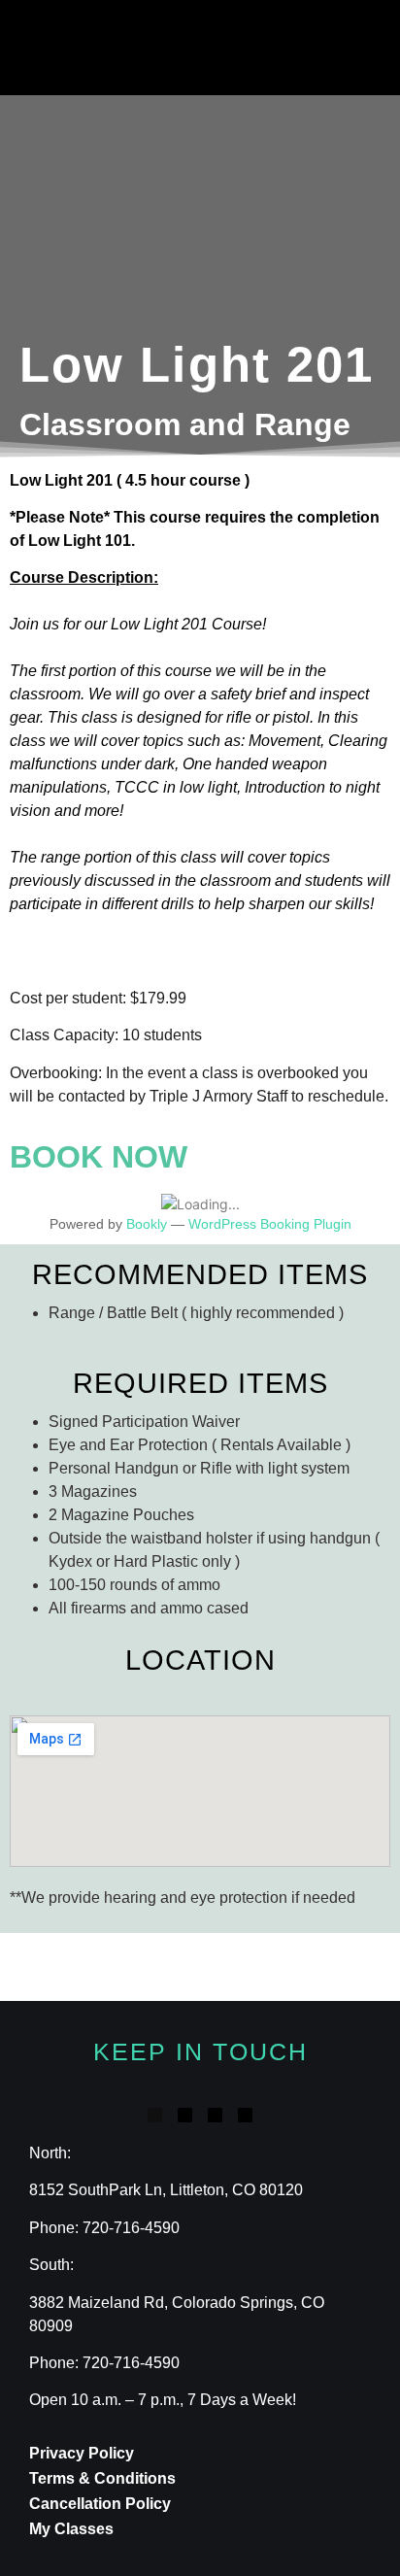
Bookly (147, 1224)
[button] (121, 48)
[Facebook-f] (155, 2115)
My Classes (71, 2529)
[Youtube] (215, 2115)
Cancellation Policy (100, 2504)
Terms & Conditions (102, 2478)
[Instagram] (185, 2115)
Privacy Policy (82, 2453)
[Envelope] (245, 2115)
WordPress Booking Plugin (270, 1224)
